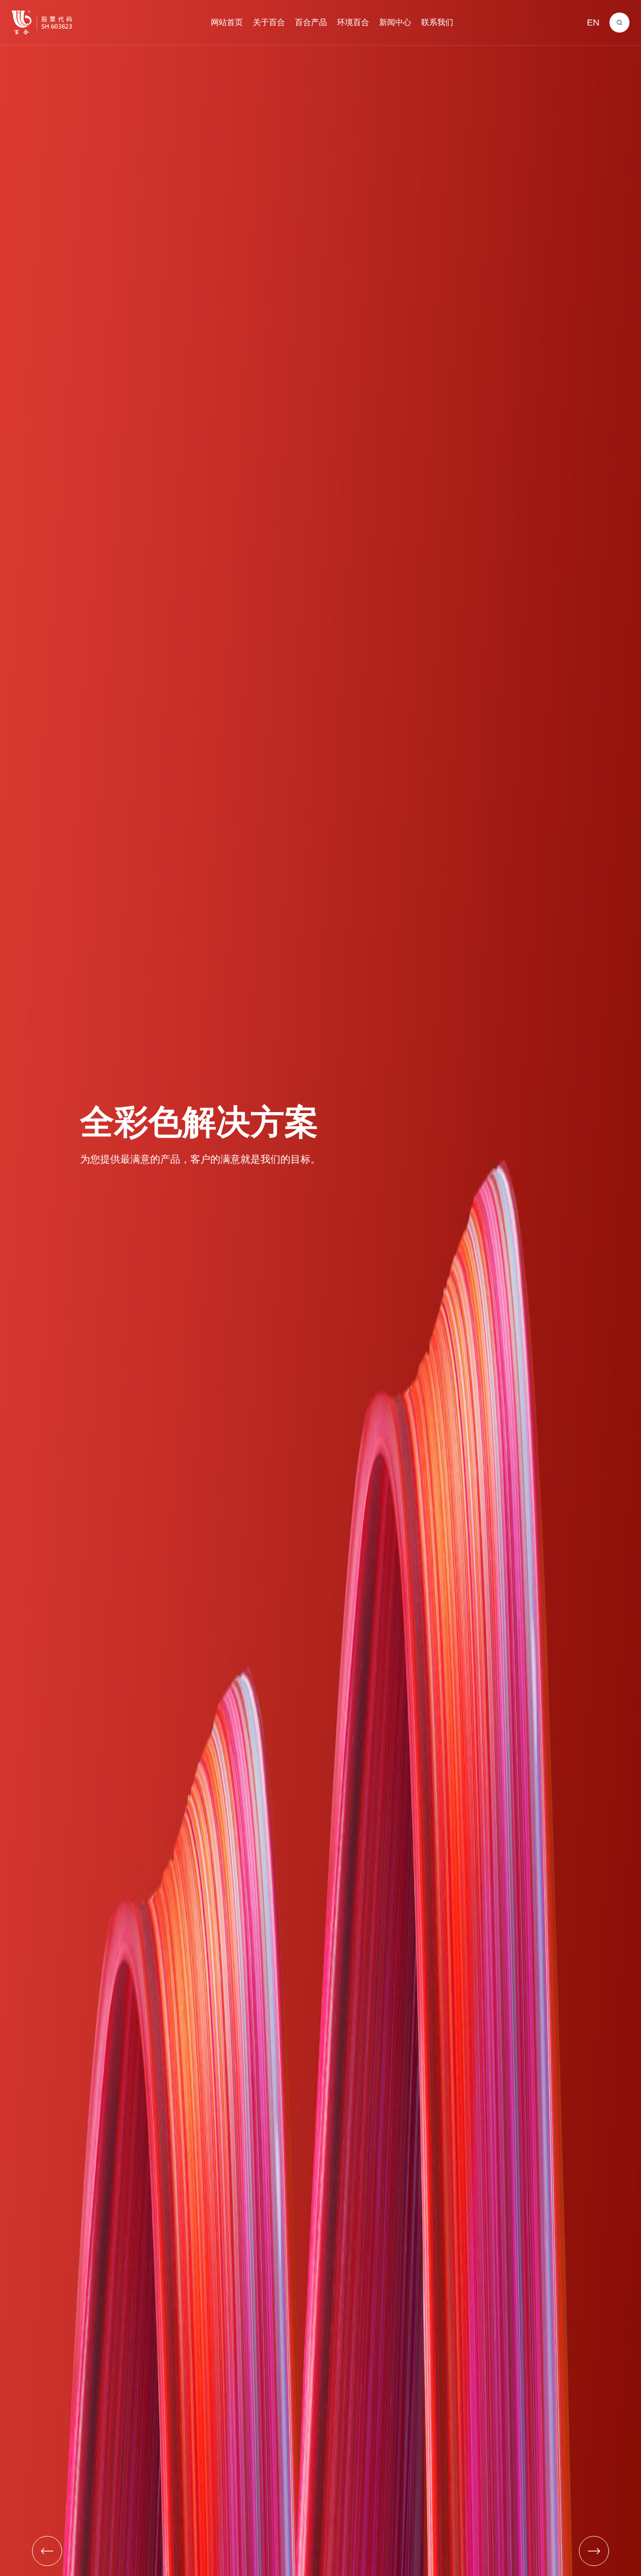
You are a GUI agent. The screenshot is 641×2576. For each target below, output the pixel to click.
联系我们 (437, 22)
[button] (47, 2551)
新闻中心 (395, 22)
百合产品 (311, 22)
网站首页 (227, 22)
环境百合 (353, 22)
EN (593, 23)
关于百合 (269, 22)
